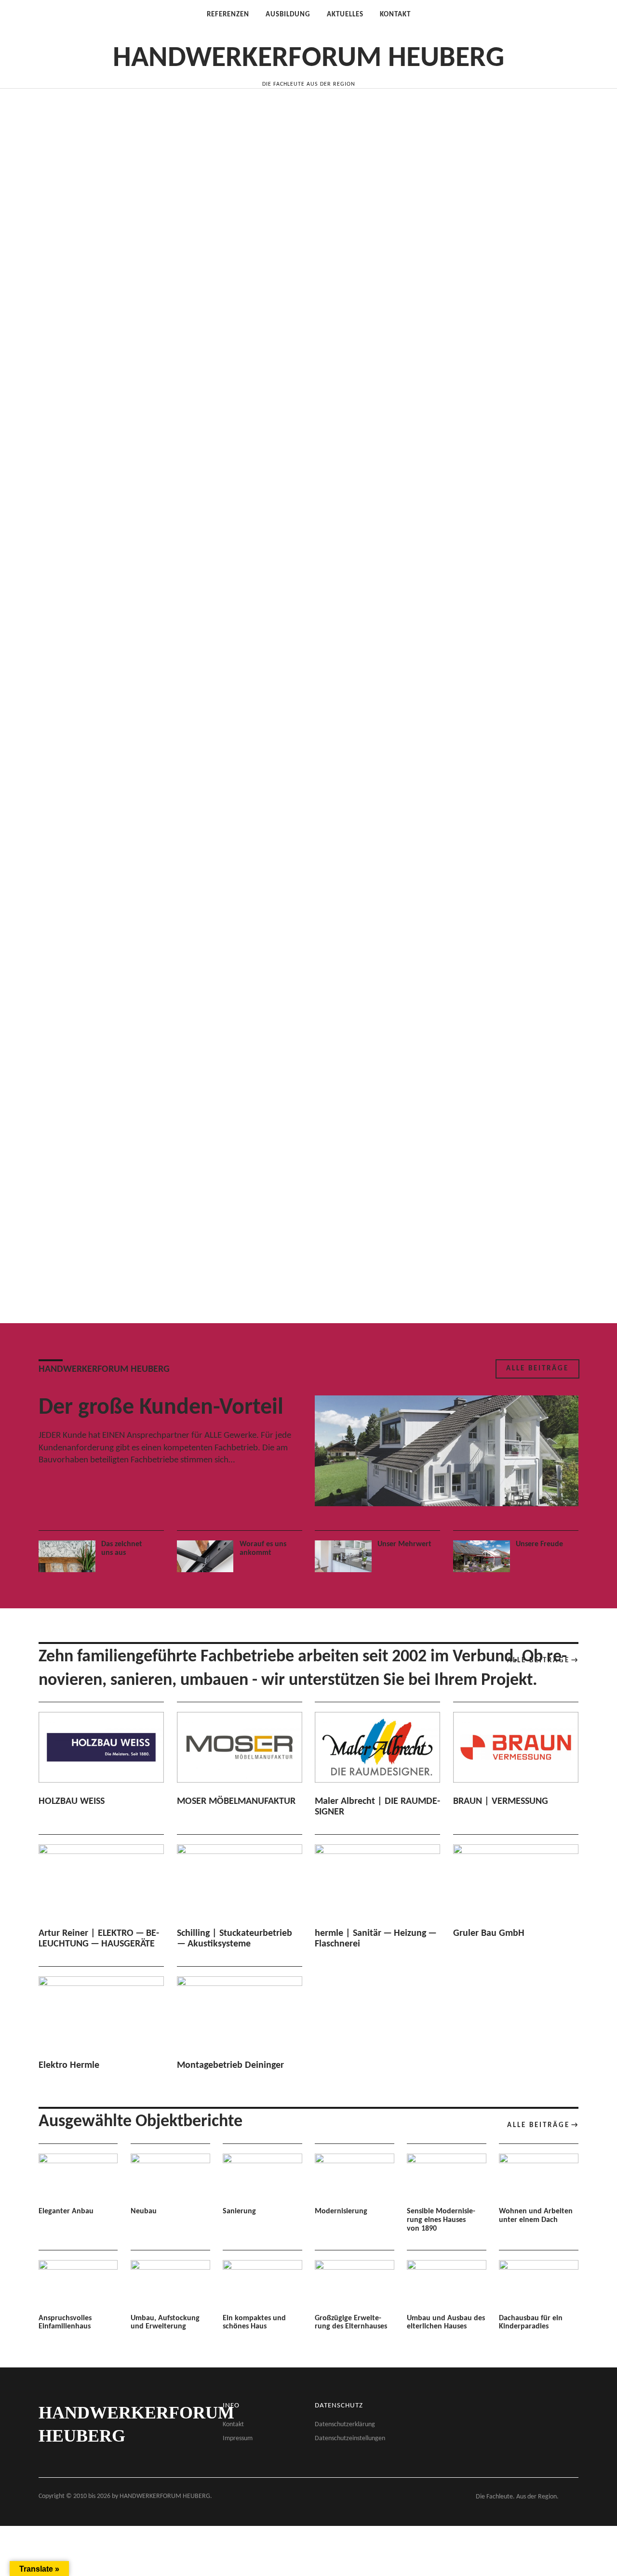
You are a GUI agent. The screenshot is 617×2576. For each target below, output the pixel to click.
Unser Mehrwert (404, 1544)
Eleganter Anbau (66, 2211)
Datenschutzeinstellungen (350, 2438)
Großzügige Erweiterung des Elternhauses (351, 2323)
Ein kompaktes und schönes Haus (254, 2323)
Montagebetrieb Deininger (230, 2065)
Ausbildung (288, 15)
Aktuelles (345, 15)
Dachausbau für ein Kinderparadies (531, 2323)
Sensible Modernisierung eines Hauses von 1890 (441, 2220)
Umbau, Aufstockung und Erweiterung (165, 2323)
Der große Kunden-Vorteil (161, 1408)
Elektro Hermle (69, 2065)
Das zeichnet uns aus (122, 1549)
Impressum (238, 2438)
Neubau (144, 2211)
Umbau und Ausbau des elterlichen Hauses (446, 2323)
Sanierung (239, 2211)
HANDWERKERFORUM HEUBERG (308, 59)
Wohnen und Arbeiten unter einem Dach (536, 2216)
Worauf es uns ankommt (263, 1549)
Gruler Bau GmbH (489, 1933)
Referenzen (228, 15)
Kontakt (395, 15)
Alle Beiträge (537, 1369)
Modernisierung (341, 2211)
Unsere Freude (539, 1544)
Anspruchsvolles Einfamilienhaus (65, 2323)
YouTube (569, 76)
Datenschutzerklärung (345, 2425)
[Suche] (70, 33)
